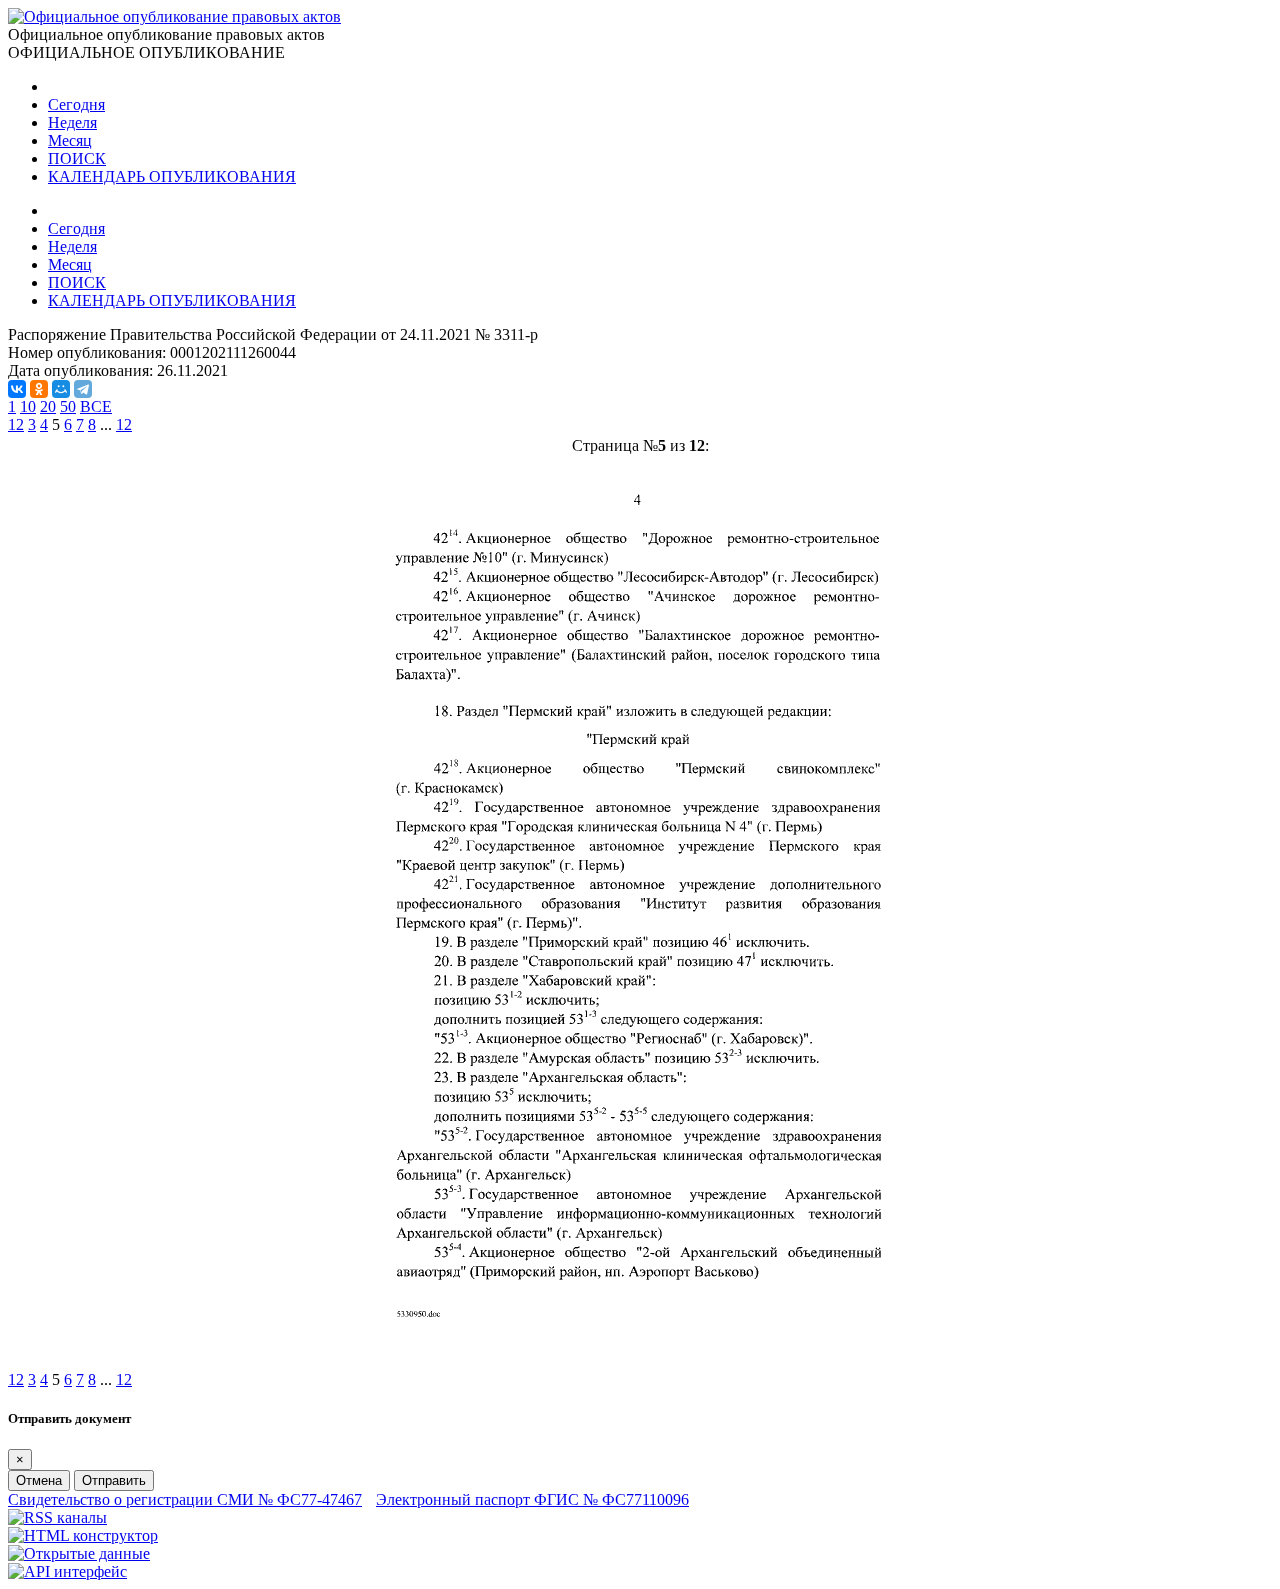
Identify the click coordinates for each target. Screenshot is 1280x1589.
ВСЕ (96, 406)
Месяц (70, 140)
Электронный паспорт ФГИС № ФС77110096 (532, 1499)
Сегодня (76, 104)
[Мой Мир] (61, 389)
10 (28, 406)
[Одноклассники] (39, 389)
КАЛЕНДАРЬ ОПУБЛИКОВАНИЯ (172, 176)
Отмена (39, 1480)
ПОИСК (77, 158)
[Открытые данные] (79, 1553)
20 (48, 406)
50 (68, 406)
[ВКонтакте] (17, 389)
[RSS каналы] (57, 1517)
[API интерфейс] (67, 1571)
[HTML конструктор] (83, 1535)
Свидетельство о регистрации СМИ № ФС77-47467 (185, 1499)
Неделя (72, 122)
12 (124, 424)
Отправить (114, 1480)
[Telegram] (83, 389)
